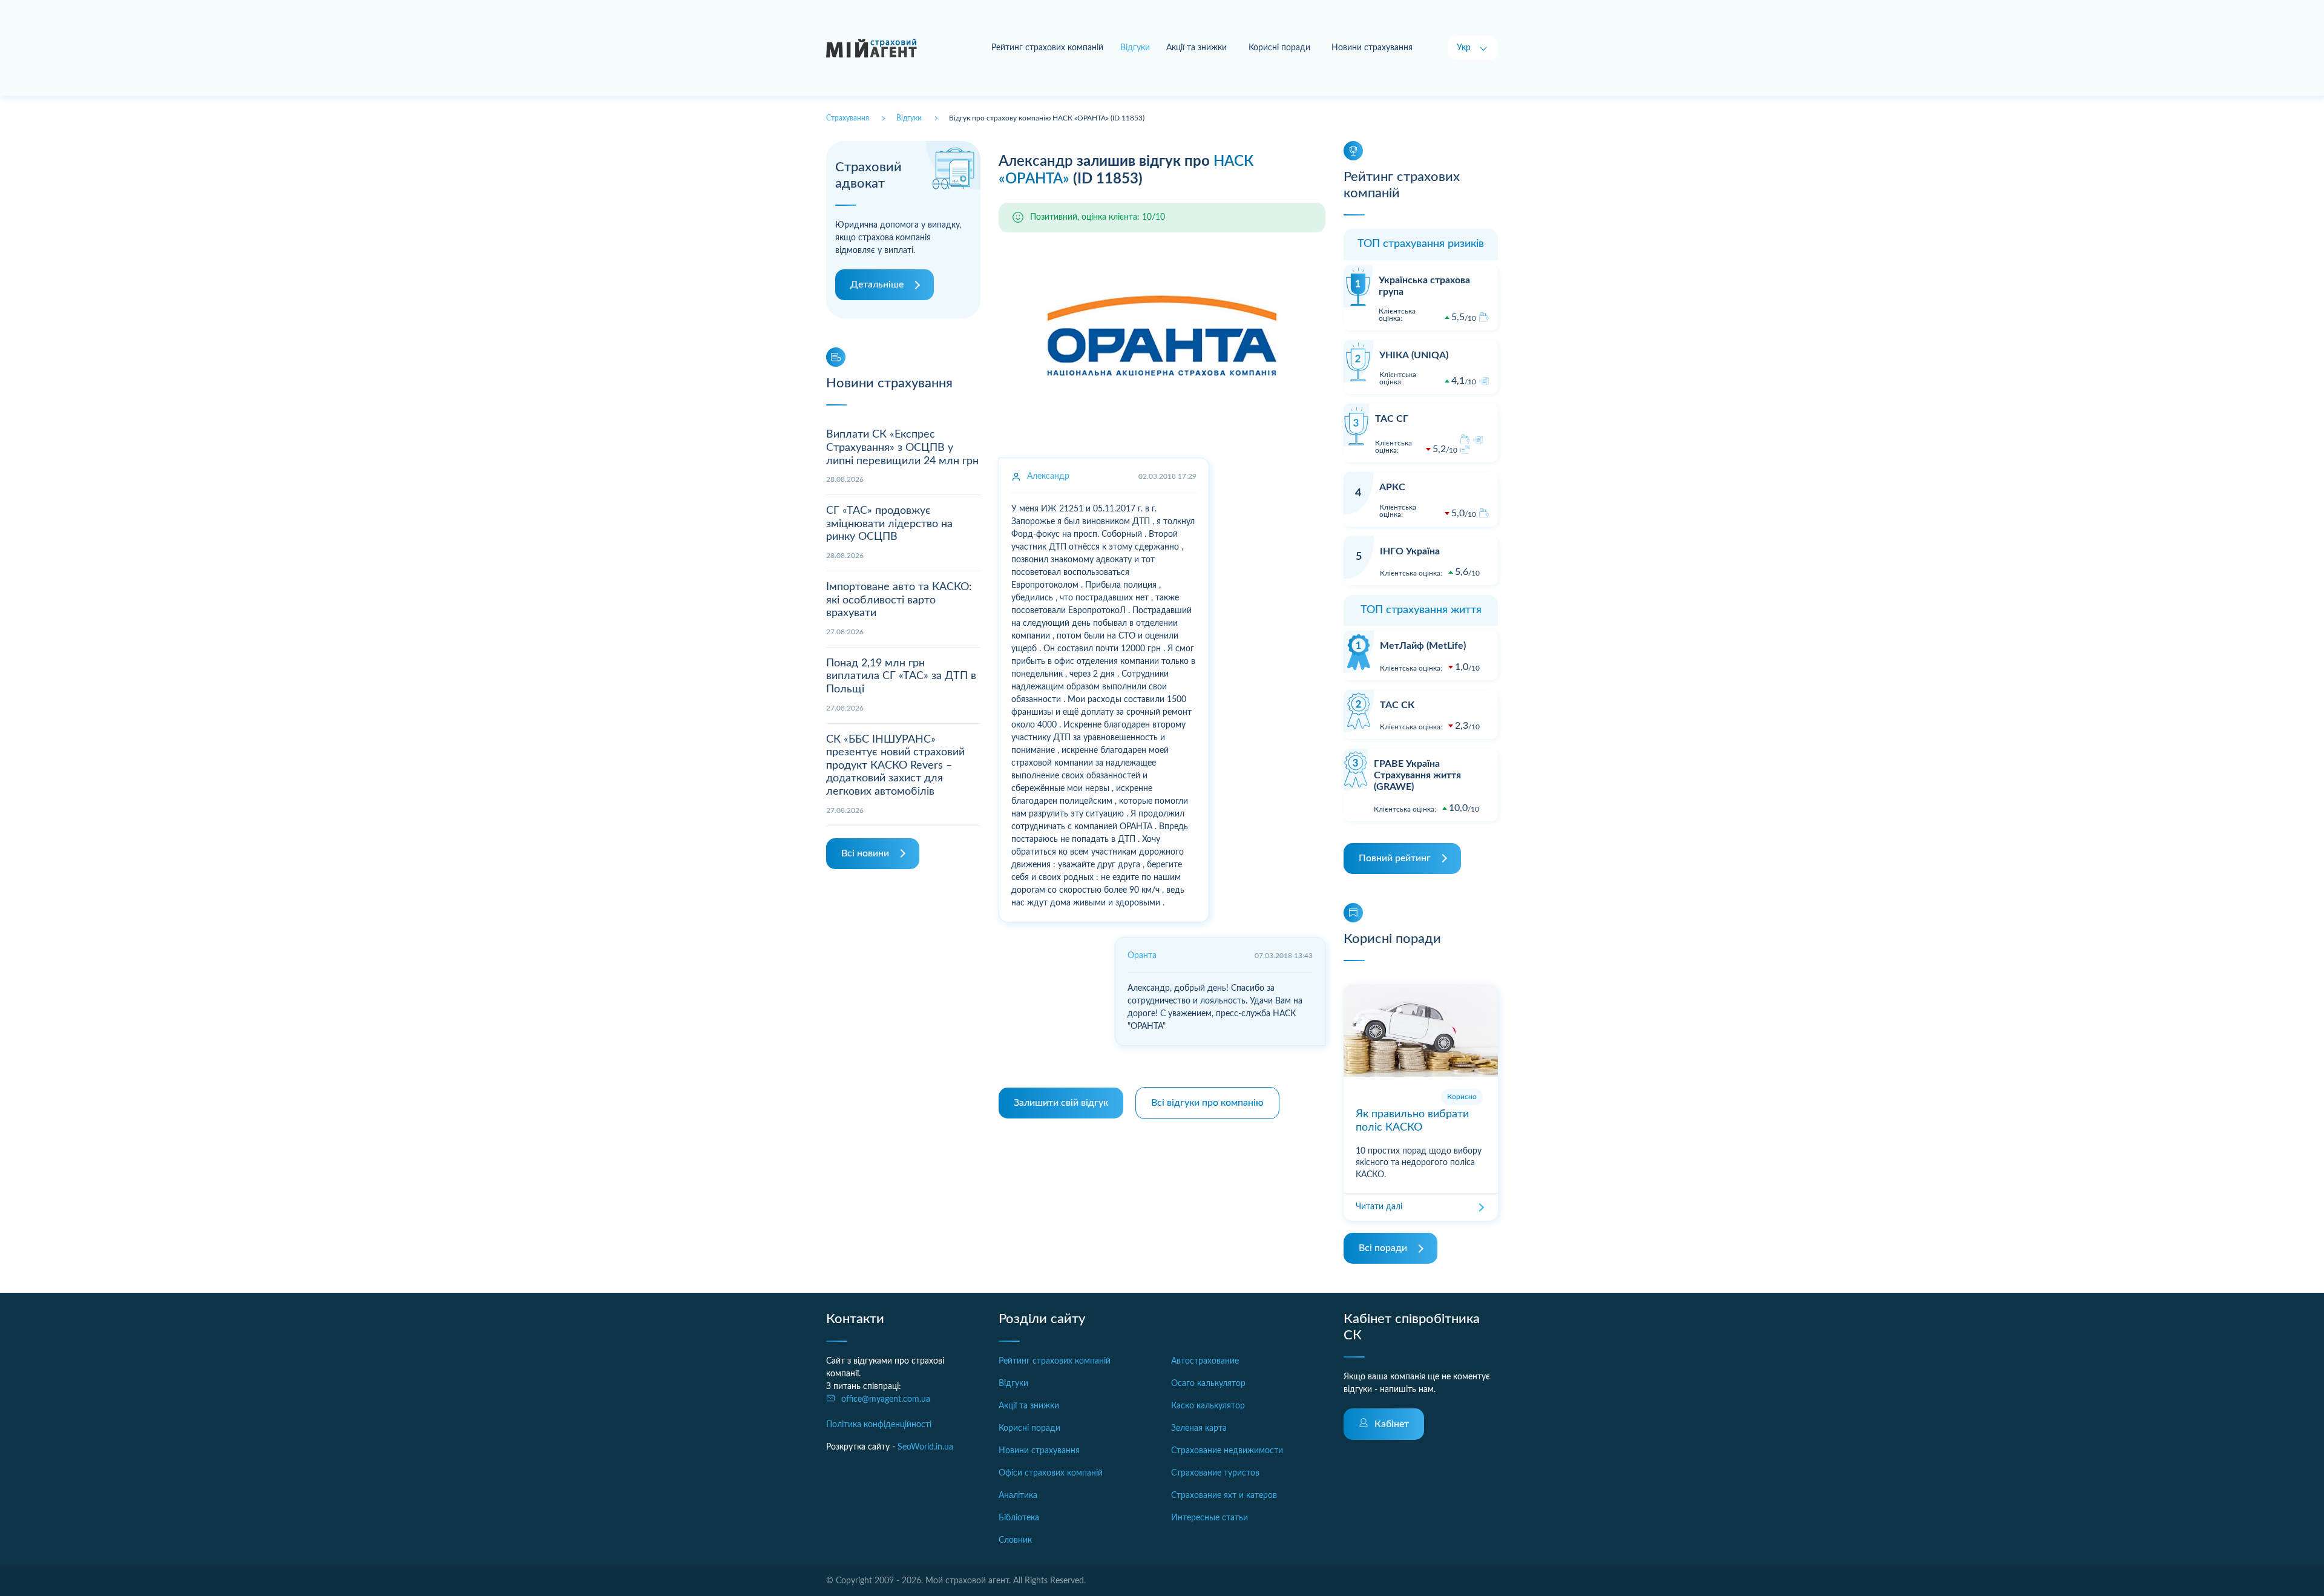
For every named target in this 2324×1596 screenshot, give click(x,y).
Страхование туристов (1215, 1473)
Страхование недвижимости (1227, 1451)
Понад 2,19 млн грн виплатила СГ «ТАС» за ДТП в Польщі (901, 676)
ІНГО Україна (1410, 551)
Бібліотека (1019, 1518)
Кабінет (1392, 1424)
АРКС (1392, 487)
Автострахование (1205, 1361)
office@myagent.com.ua (886, 1399)
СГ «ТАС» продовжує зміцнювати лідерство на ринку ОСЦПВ (889, 524)
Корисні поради (1279, 48)
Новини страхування (1372, 48)
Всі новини (865, 853)
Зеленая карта (1199, 1428)
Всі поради (1383, 1248)
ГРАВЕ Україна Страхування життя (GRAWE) (1417, 775)
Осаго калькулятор (1208, 1384)
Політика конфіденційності (879, 1425)
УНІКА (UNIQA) (1414, 355)
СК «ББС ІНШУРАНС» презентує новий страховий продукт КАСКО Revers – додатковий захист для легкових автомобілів (895, 766)
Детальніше (877, 284)
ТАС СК (1397, 705)
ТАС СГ (1392, 419)
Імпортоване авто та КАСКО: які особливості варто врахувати (899, 600)
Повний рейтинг (1395, 858)
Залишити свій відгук (1061, 1103)
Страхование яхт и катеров (1224, 1496)
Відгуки (1013, 1384)
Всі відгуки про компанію (1207, 1103)
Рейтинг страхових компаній (1047, 48)
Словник (1015, 1540)
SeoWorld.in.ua (925, 1447)
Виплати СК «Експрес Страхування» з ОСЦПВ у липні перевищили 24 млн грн (902, 448)
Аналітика (1018, 1496)
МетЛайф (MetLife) (1423, 646)
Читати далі (1379, 1207)
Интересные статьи (1210, 1518)
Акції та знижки (1196, 48)
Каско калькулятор (1208, 1406)
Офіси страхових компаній (1051, 1473)
